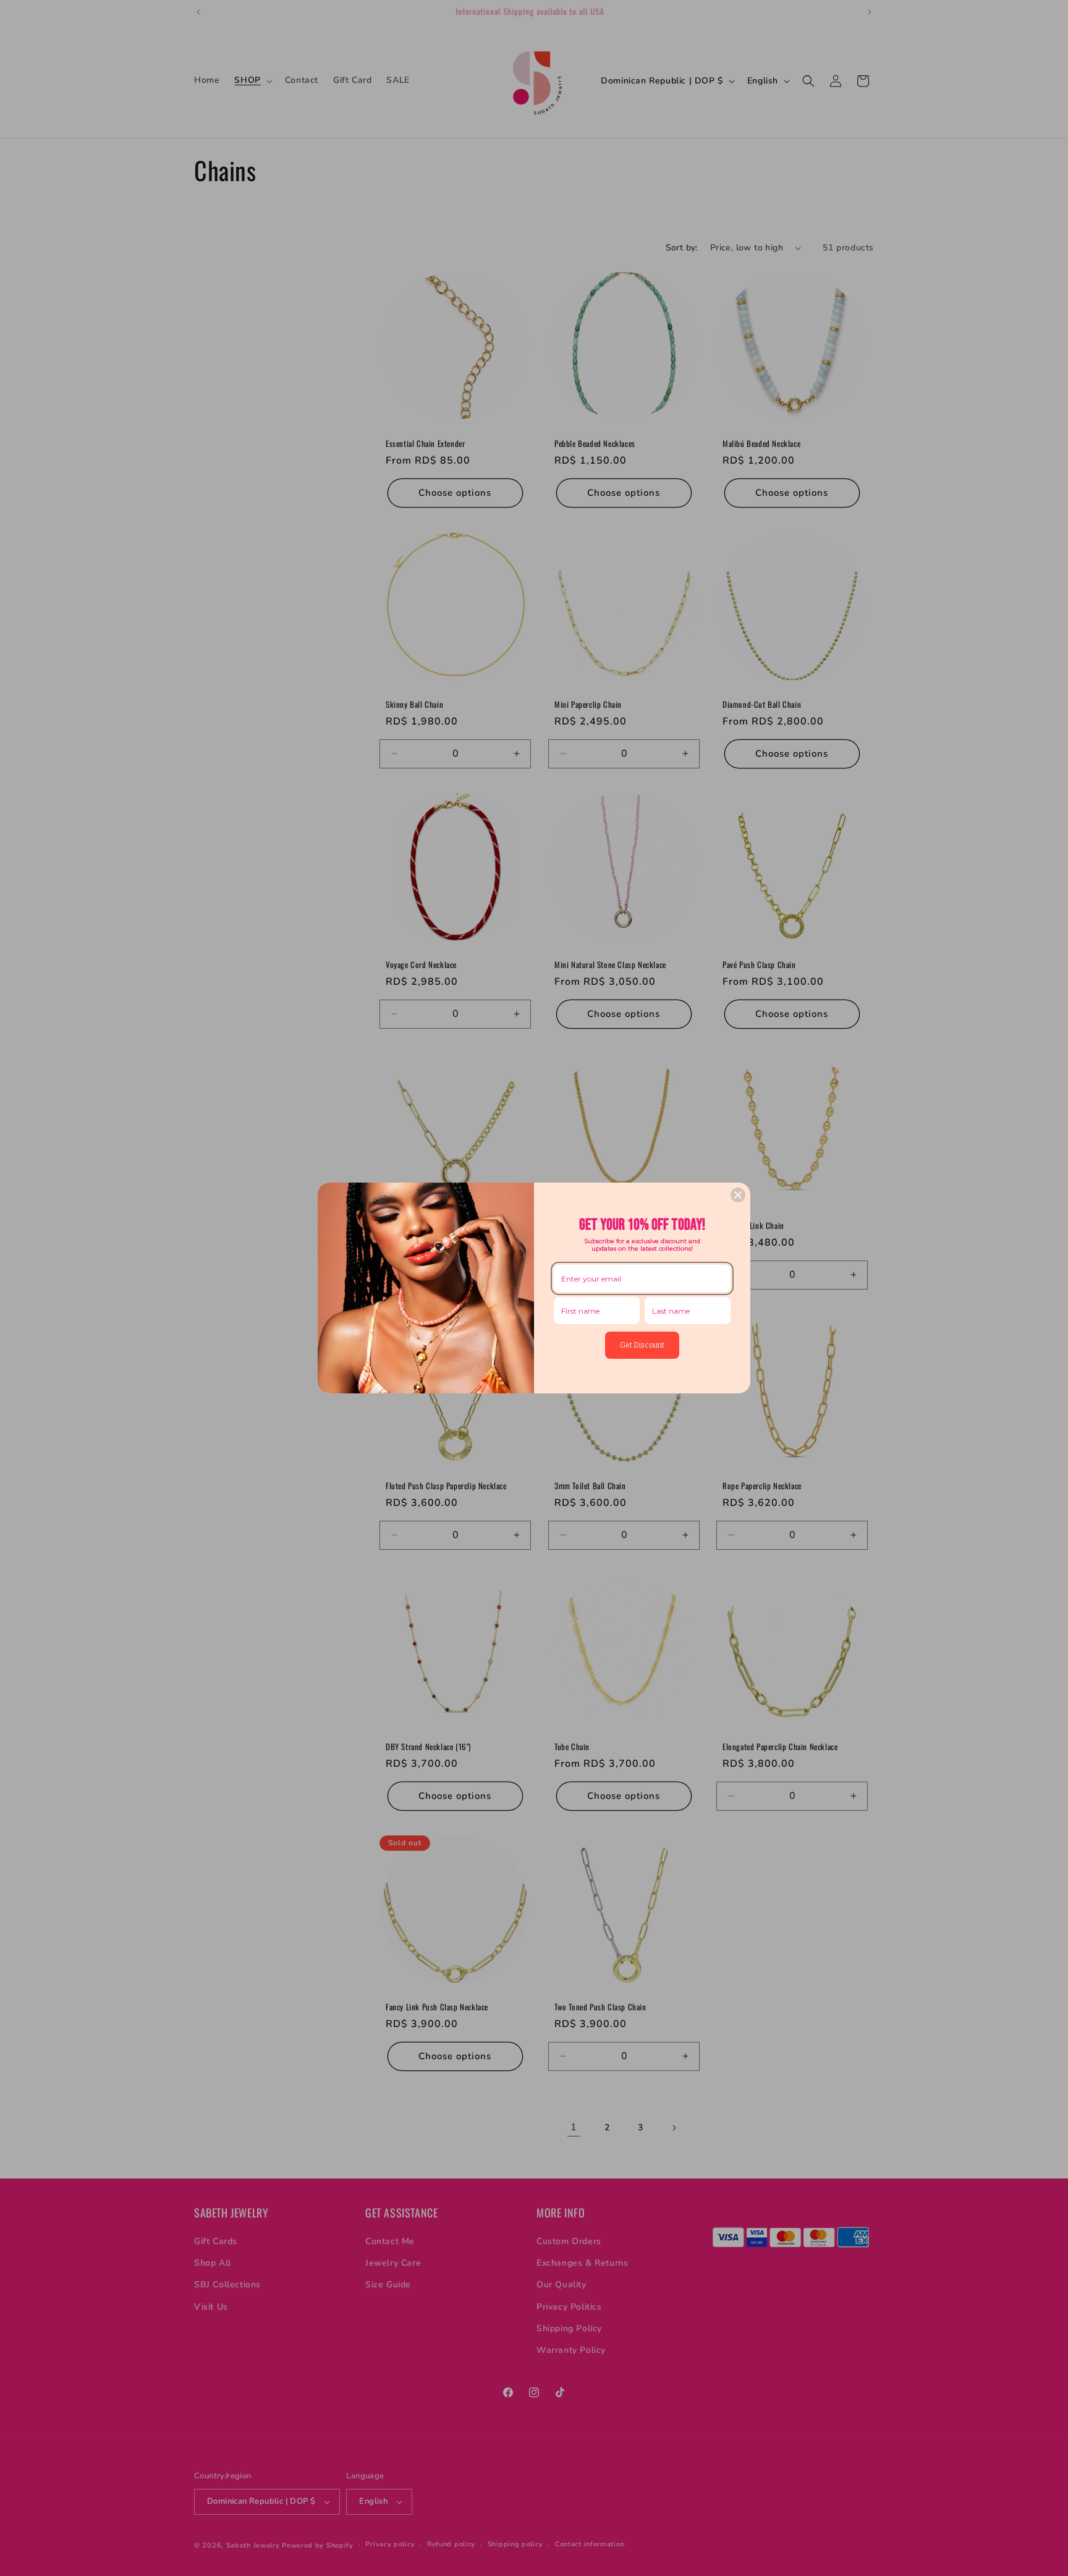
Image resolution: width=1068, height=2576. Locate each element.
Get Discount (642, 1345)
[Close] (738, 1195)
